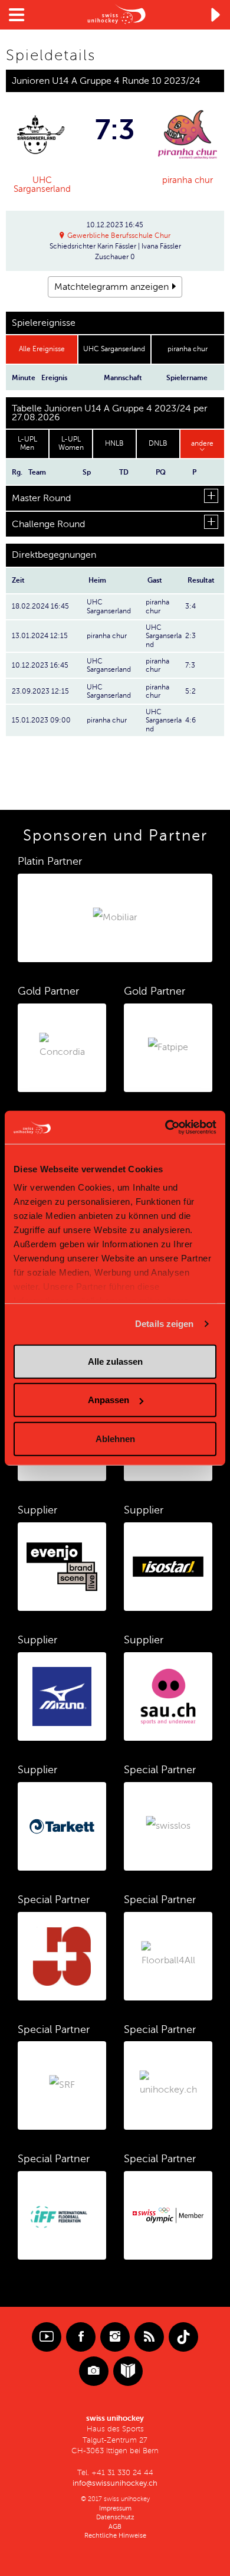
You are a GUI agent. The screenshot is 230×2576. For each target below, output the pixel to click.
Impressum (115, 2508)
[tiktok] (183, 2337)
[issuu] (128, 2371)
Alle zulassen (115, 1361)
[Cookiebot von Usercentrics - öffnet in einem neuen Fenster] (165, 1127)
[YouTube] (47, 2337)
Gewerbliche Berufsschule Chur (119, 236)
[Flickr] (94, 2371)
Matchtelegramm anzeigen (111, 287)
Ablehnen (115, 1438)
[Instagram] (115, 2337)
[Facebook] (81, 2337)
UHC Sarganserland (42, 184)
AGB (115, 2527)
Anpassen (109, 1400)
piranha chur (188, 180)
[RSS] (149, 2337)
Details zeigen (164, 1324)
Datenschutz (115, 2517)
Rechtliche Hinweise (115, 2536)
